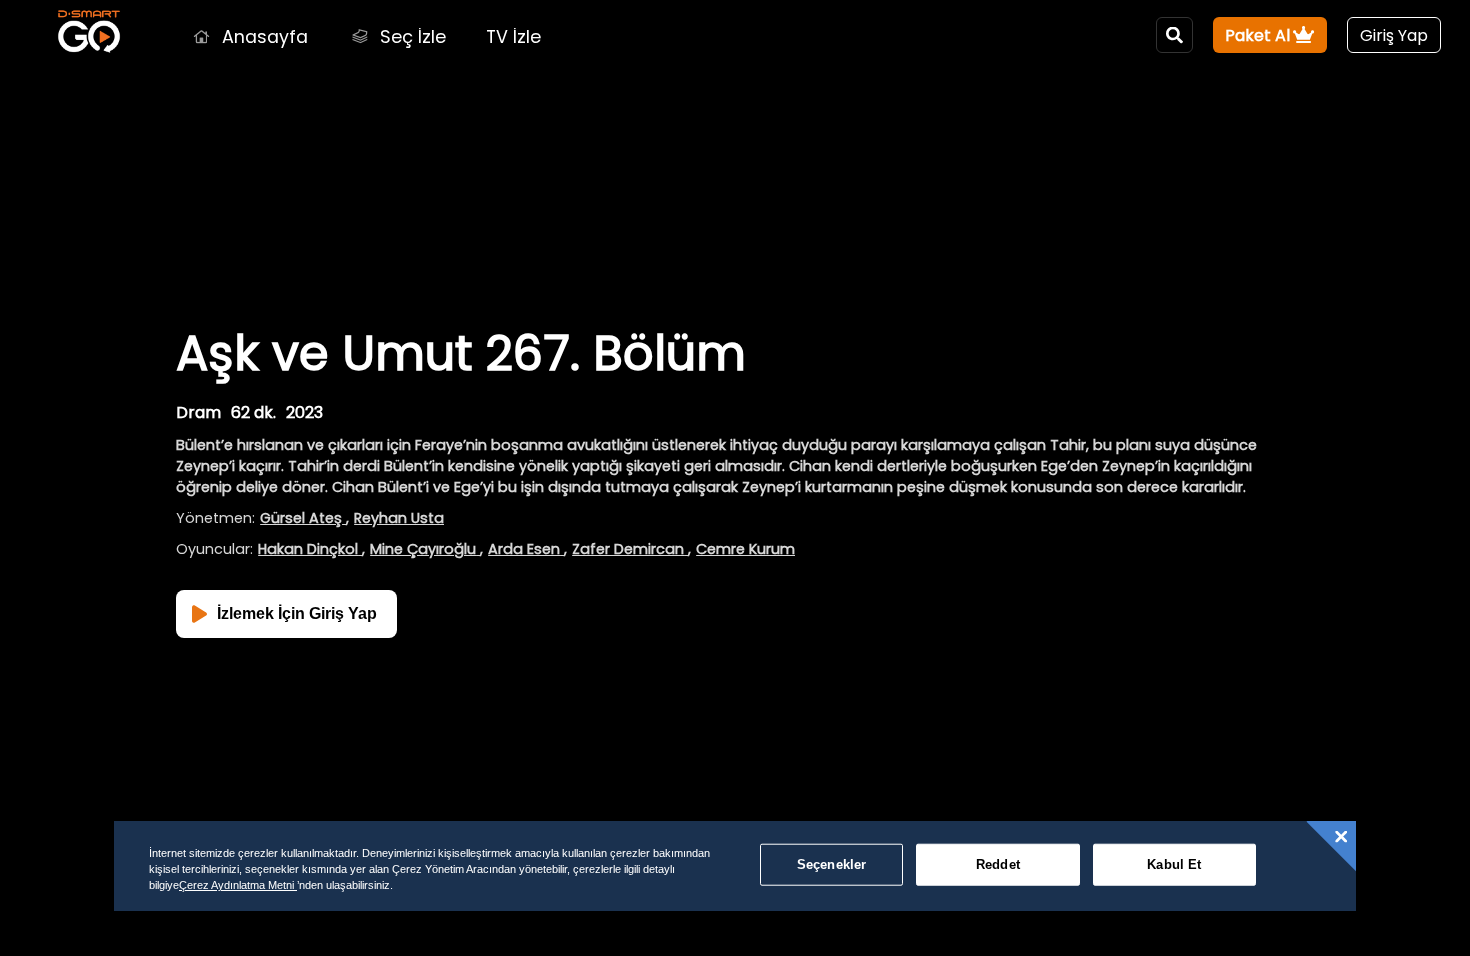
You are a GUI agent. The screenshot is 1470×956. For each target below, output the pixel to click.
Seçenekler (831, 864)
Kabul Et (1174, 864)
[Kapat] (1341, 837)
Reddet (998, 864)
